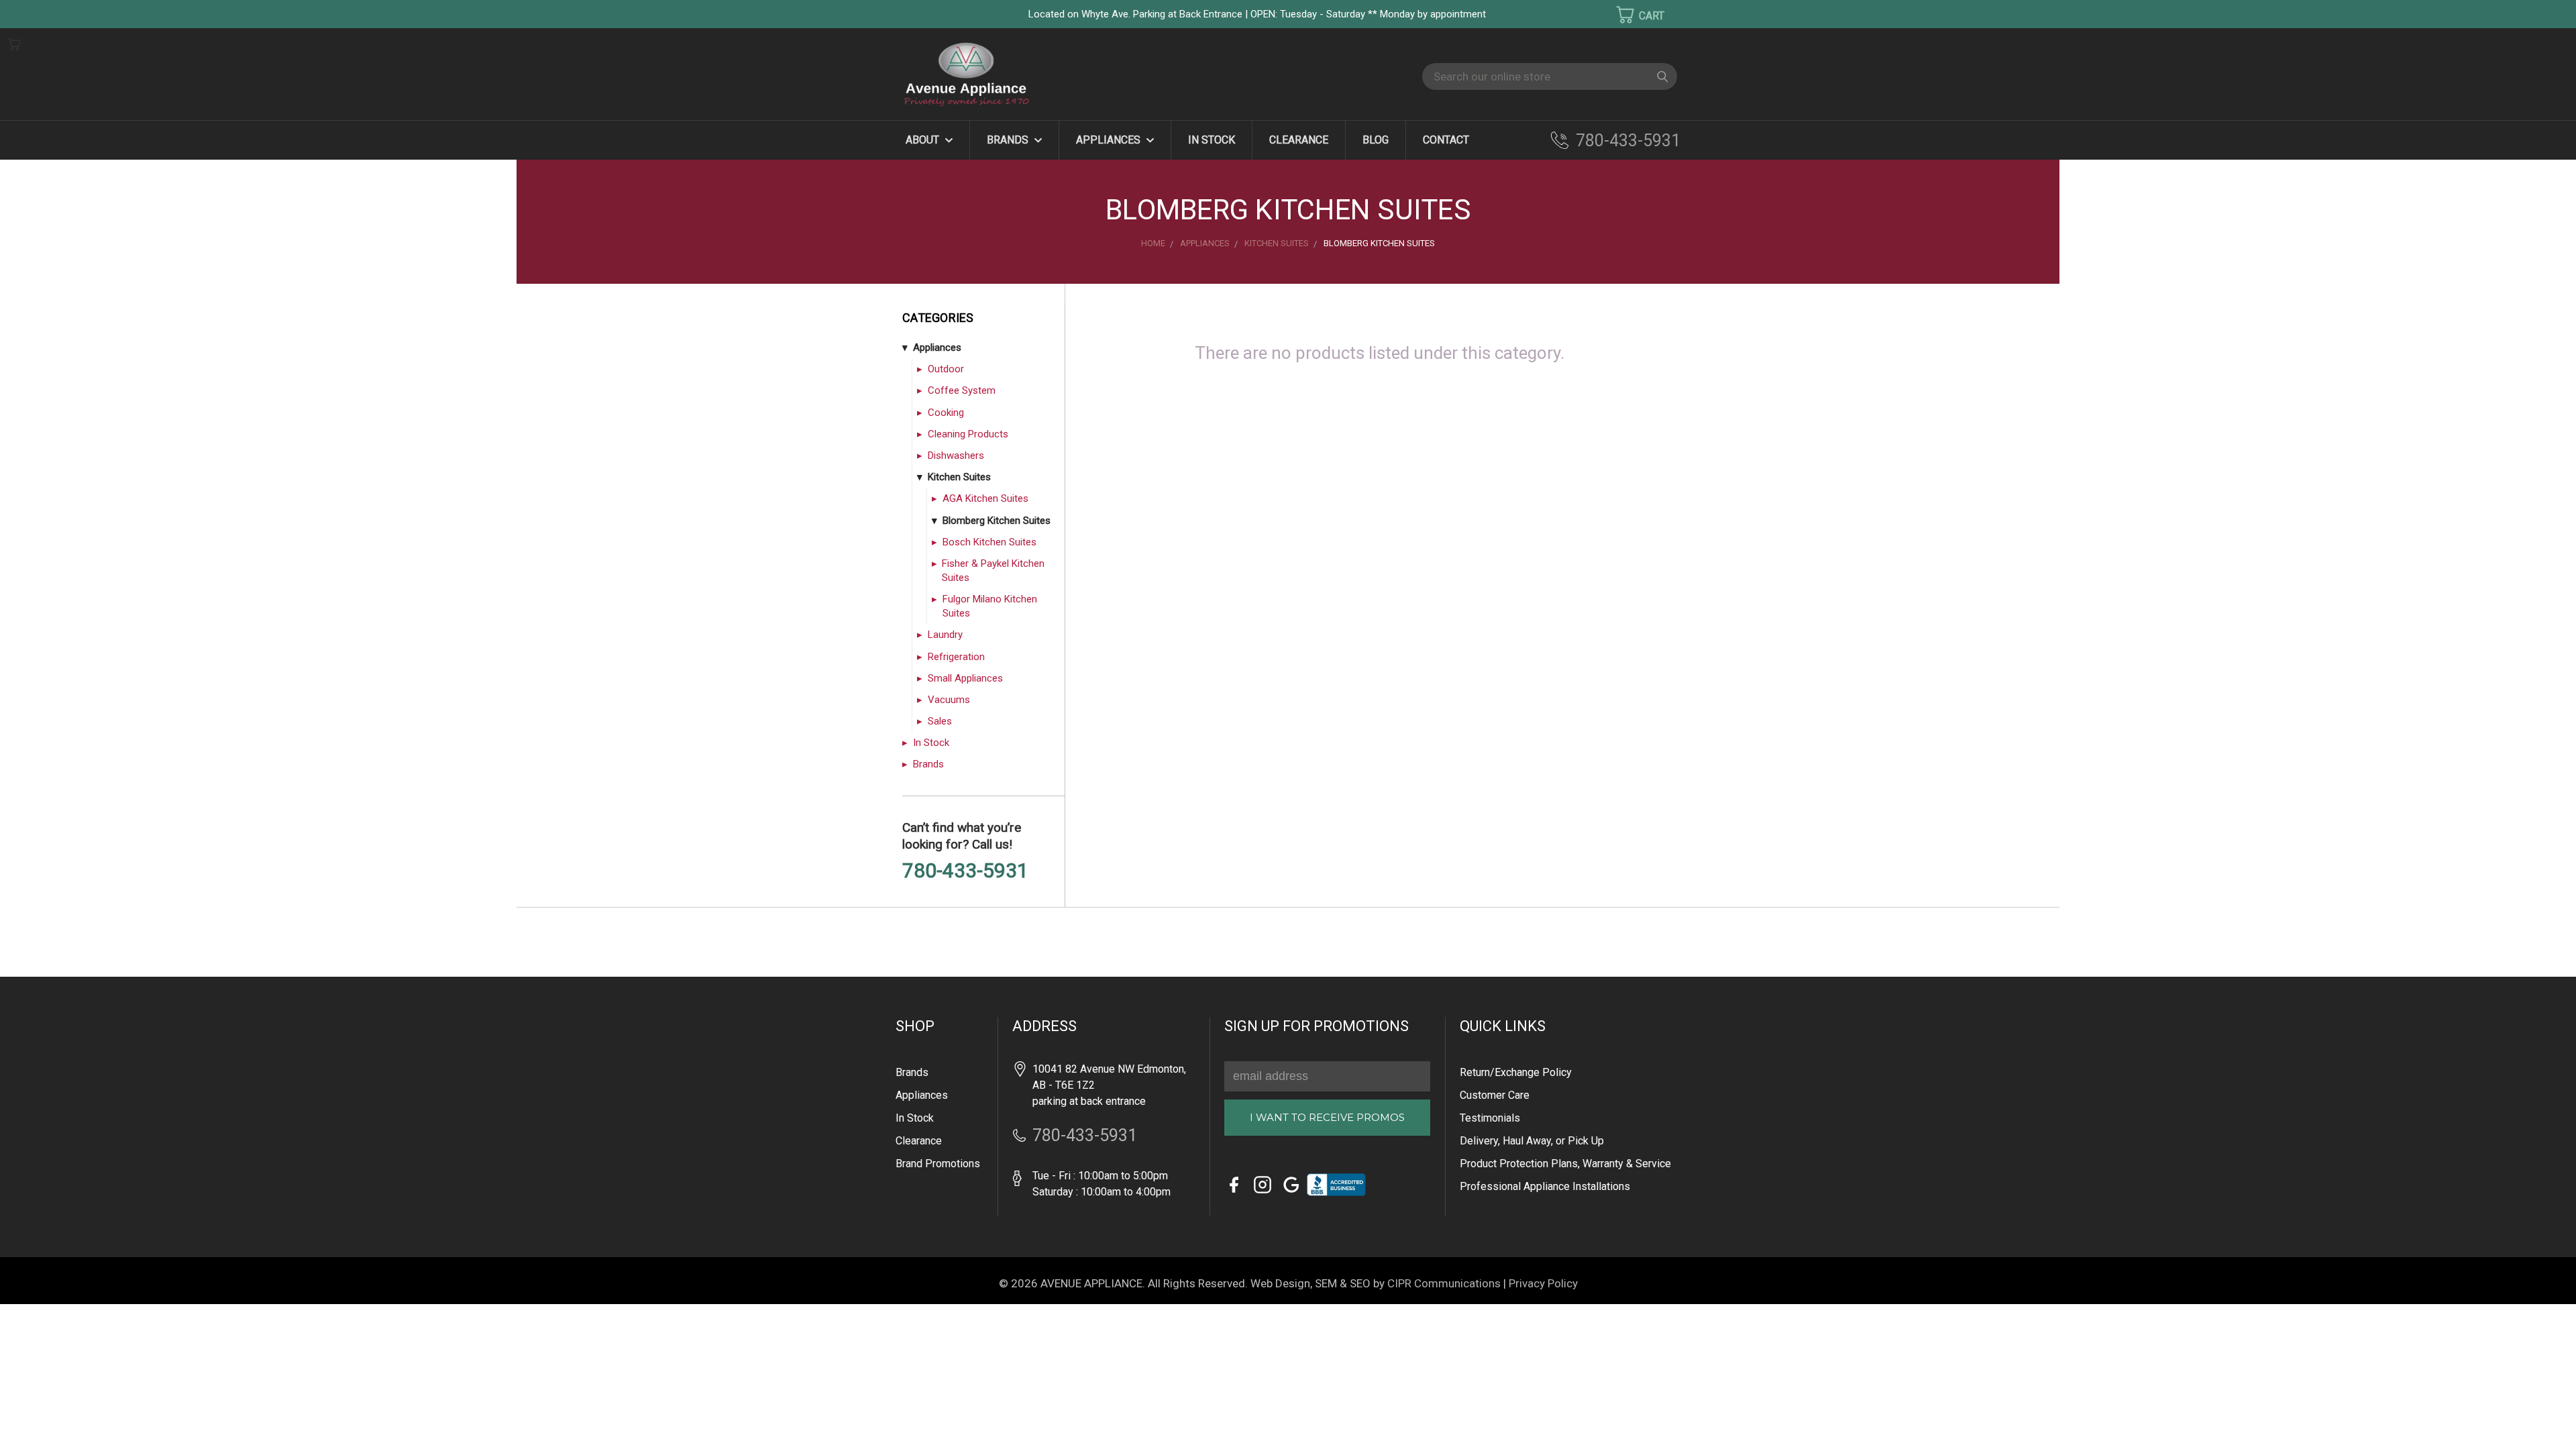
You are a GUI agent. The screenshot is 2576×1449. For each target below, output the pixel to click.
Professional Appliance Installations (1545, 1186)
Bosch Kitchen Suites (989, 542)
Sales (940, 721)
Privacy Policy (1543, 1283)
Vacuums (949, 700)
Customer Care (1495, 1095)
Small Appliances (965, 678)
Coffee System (962, 390)
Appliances (1110, 140)
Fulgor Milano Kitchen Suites (990, 606)
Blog (1376, 140)
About (924, 140)
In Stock (1212, 140)
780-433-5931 (1628, 141)
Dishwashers (956, 455)
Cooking (946, 413)
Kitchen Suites (959, 477)
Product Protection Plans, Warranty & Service (1565, 1164)
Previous (33, 1419)
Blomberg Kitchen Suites (997, 521)
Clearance (1299, 140)
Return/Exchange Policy (1516, 1072)
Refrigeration (956, 657)
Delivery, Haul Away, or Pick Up (1532, 1141)
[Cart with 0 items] (1631, 15)
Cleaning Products (968, 434)
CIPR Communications (1444, 1283)
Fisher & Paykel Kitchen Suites (993, 571)
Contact (1446, 140)
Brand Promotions (938, 1164)
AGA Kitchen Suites (985, 498)
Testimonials (1490, 1118)
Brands (1009, 140)
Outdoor (946, 369)
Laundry (945, 635)
